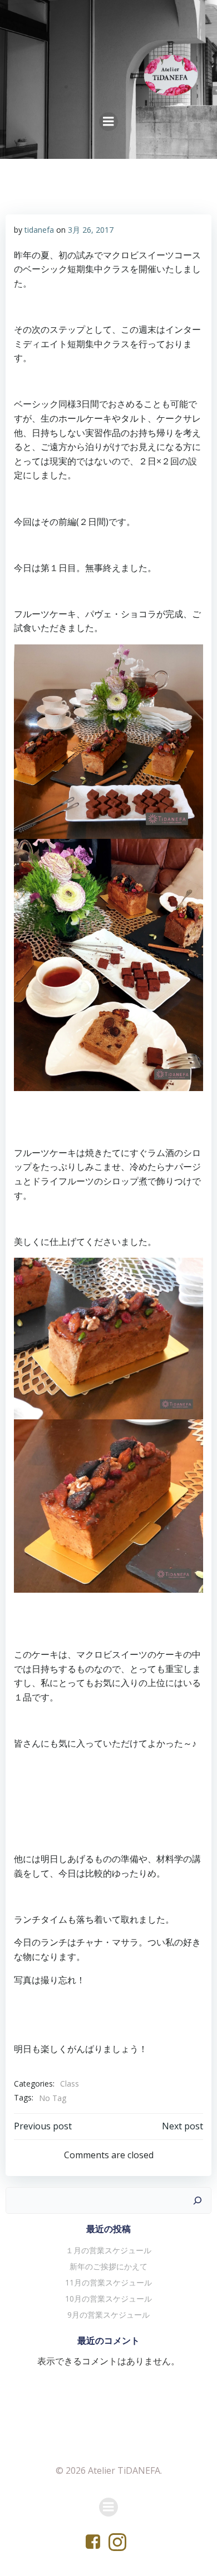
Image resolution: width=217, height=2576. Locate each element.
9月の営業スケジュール (108, 2315)
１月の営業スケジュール (108, 2250)
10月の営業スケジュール (108, 2299)
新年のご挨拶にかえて (108, 2266)
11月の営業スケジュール (108, 2282)
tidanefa (39, 230)
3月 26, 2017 (91, 230)
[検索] (198, 2200)
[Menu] (108, 122)
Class (70, 2084)
